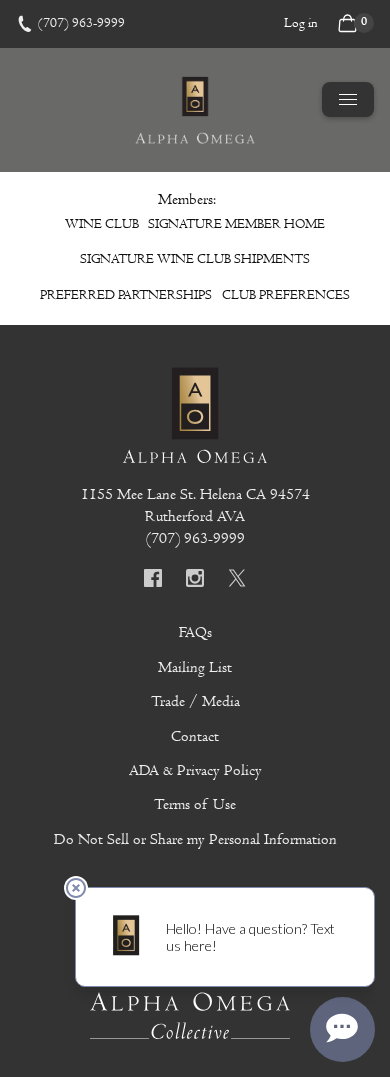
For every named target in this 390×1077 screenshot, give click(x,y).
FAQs (195, 632)
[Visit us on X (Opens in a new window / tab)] (237, 581)
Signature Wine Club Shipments (195, 259)
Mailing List (195, 667)
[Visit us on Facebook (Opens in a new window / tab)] (153, 581)
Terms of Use (195, 804)
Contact (195, 736)
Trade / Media (195, 701)
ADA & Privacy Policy (195, 770)
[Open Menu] (348, 99)
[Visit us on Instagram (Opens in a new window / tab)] (195, 581)
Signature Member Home (236, 224)
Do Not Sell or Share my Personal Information (195, 839)
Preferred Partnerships (126, 295)
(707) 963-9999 (81, 23)
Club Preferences (286, 295)
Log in (301, 23)
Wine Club (102, 224)
